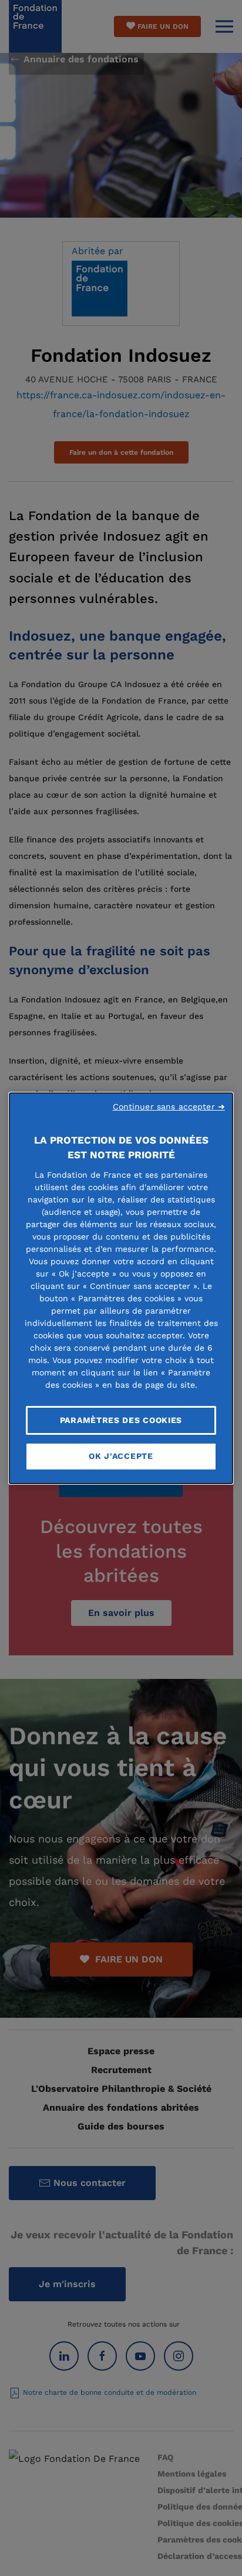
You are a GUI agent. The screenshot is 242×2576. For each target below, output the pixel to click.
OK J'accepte (121, 1456)
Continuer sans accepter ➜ (169, 1106)
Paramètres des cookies (121, 1419)
